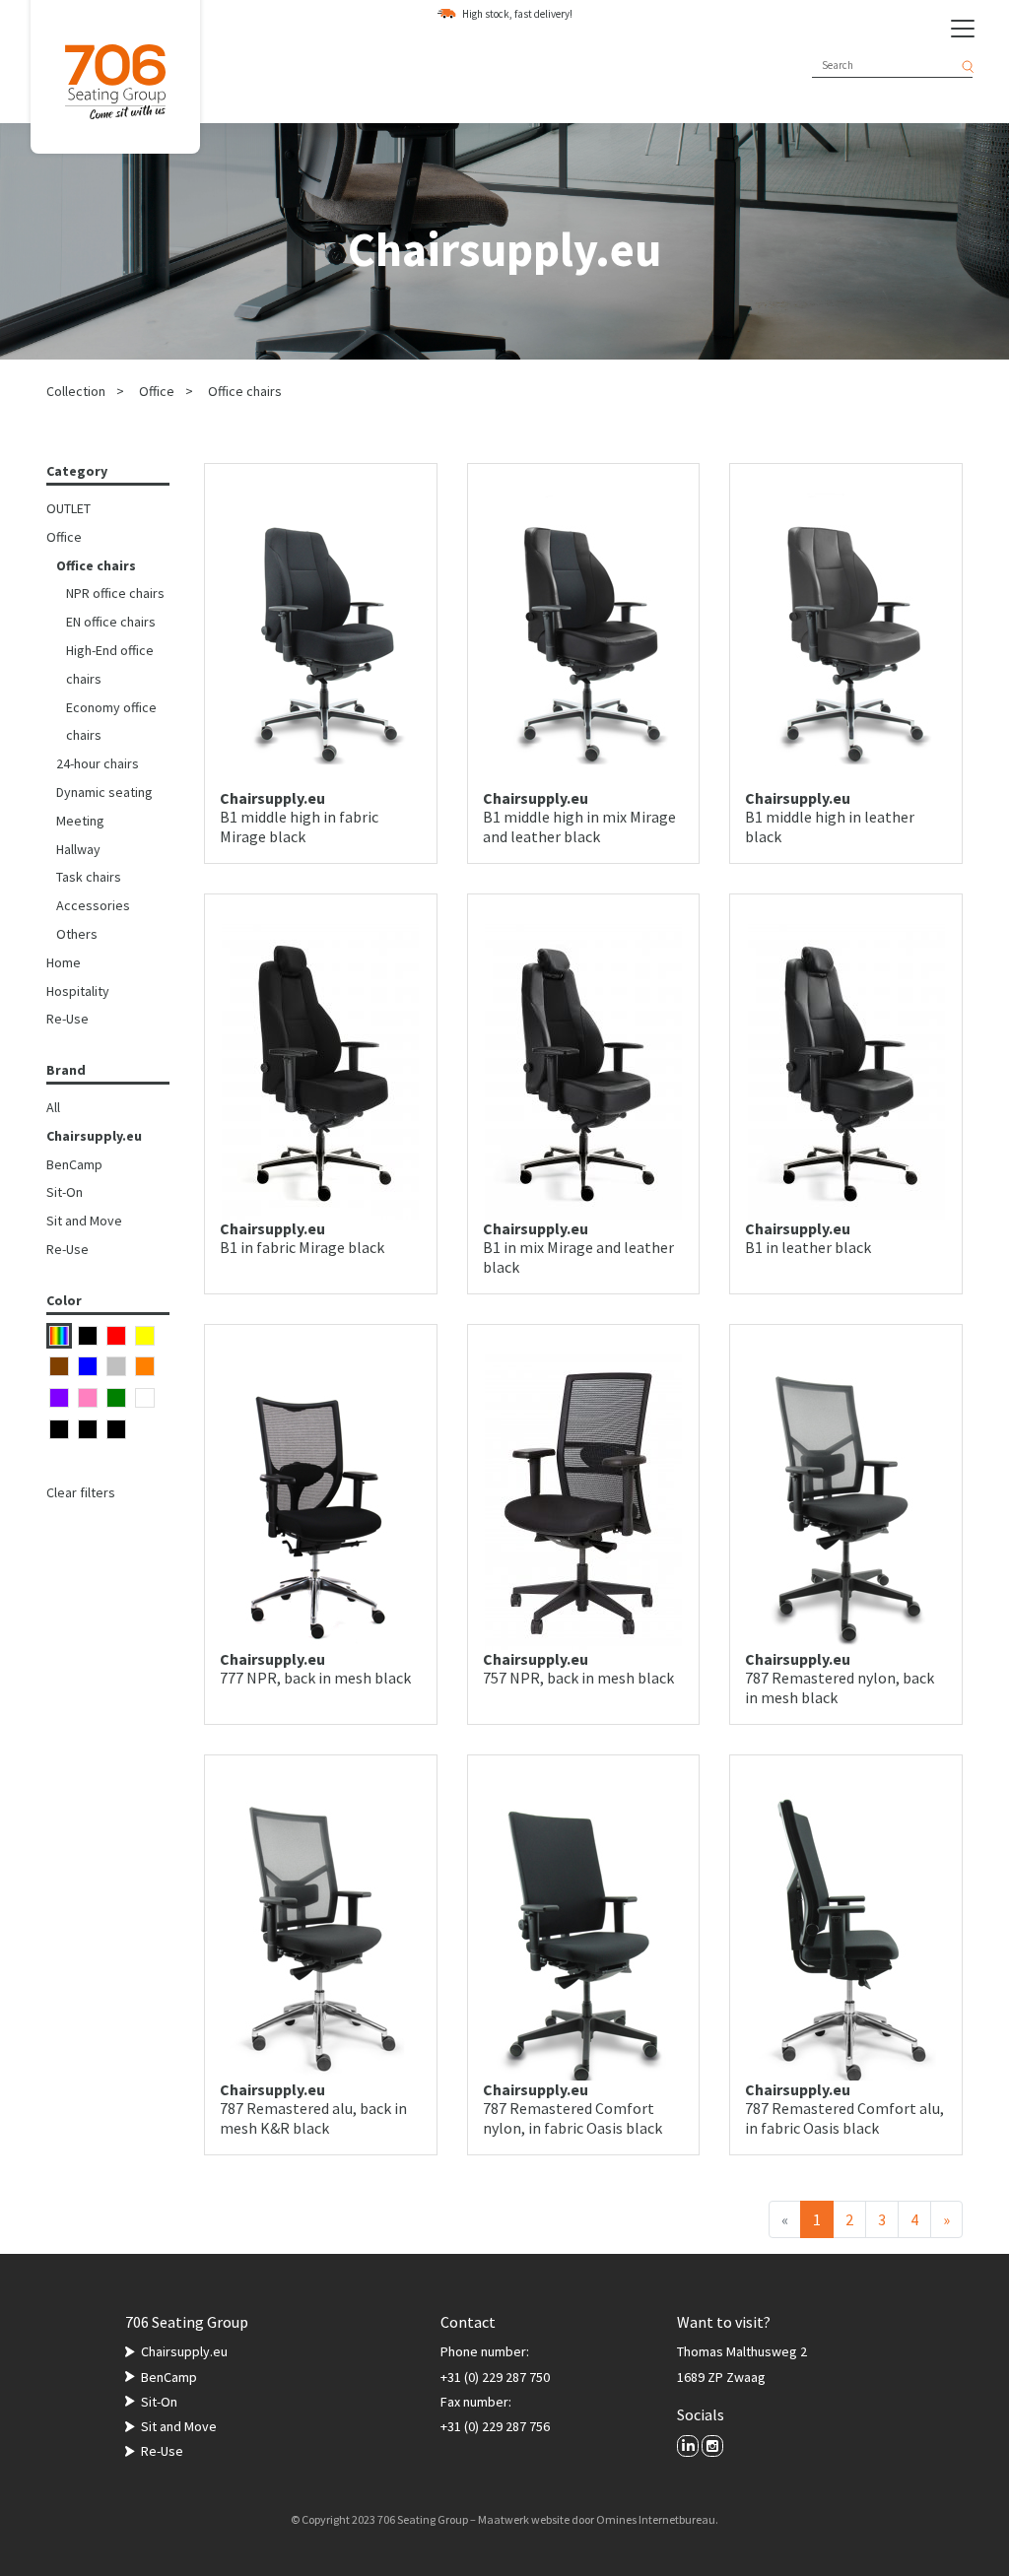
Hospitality (78, 991)
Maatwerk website (524, 2519)
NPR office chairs (115, 593)
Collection (76, 391)
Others (77, 934)
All (53, 1107)
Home (64, 962)
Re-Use (67, 1019)
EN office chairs (111, 622)
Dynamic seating (104, 792)
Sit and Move (84, 1221)
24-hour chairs (98, 763)
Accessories (93, 905)
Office (157, 391)
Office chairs (245, 391)
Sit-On (65, 1192)
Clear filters (81, 1492)
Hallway (78, 849)
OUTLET (68, 508)
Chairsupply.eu (94, 1136)
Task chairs (89, 877)
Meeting (80, 821)
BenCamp (74, 1164)
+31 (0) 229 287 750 (495, 2377)
